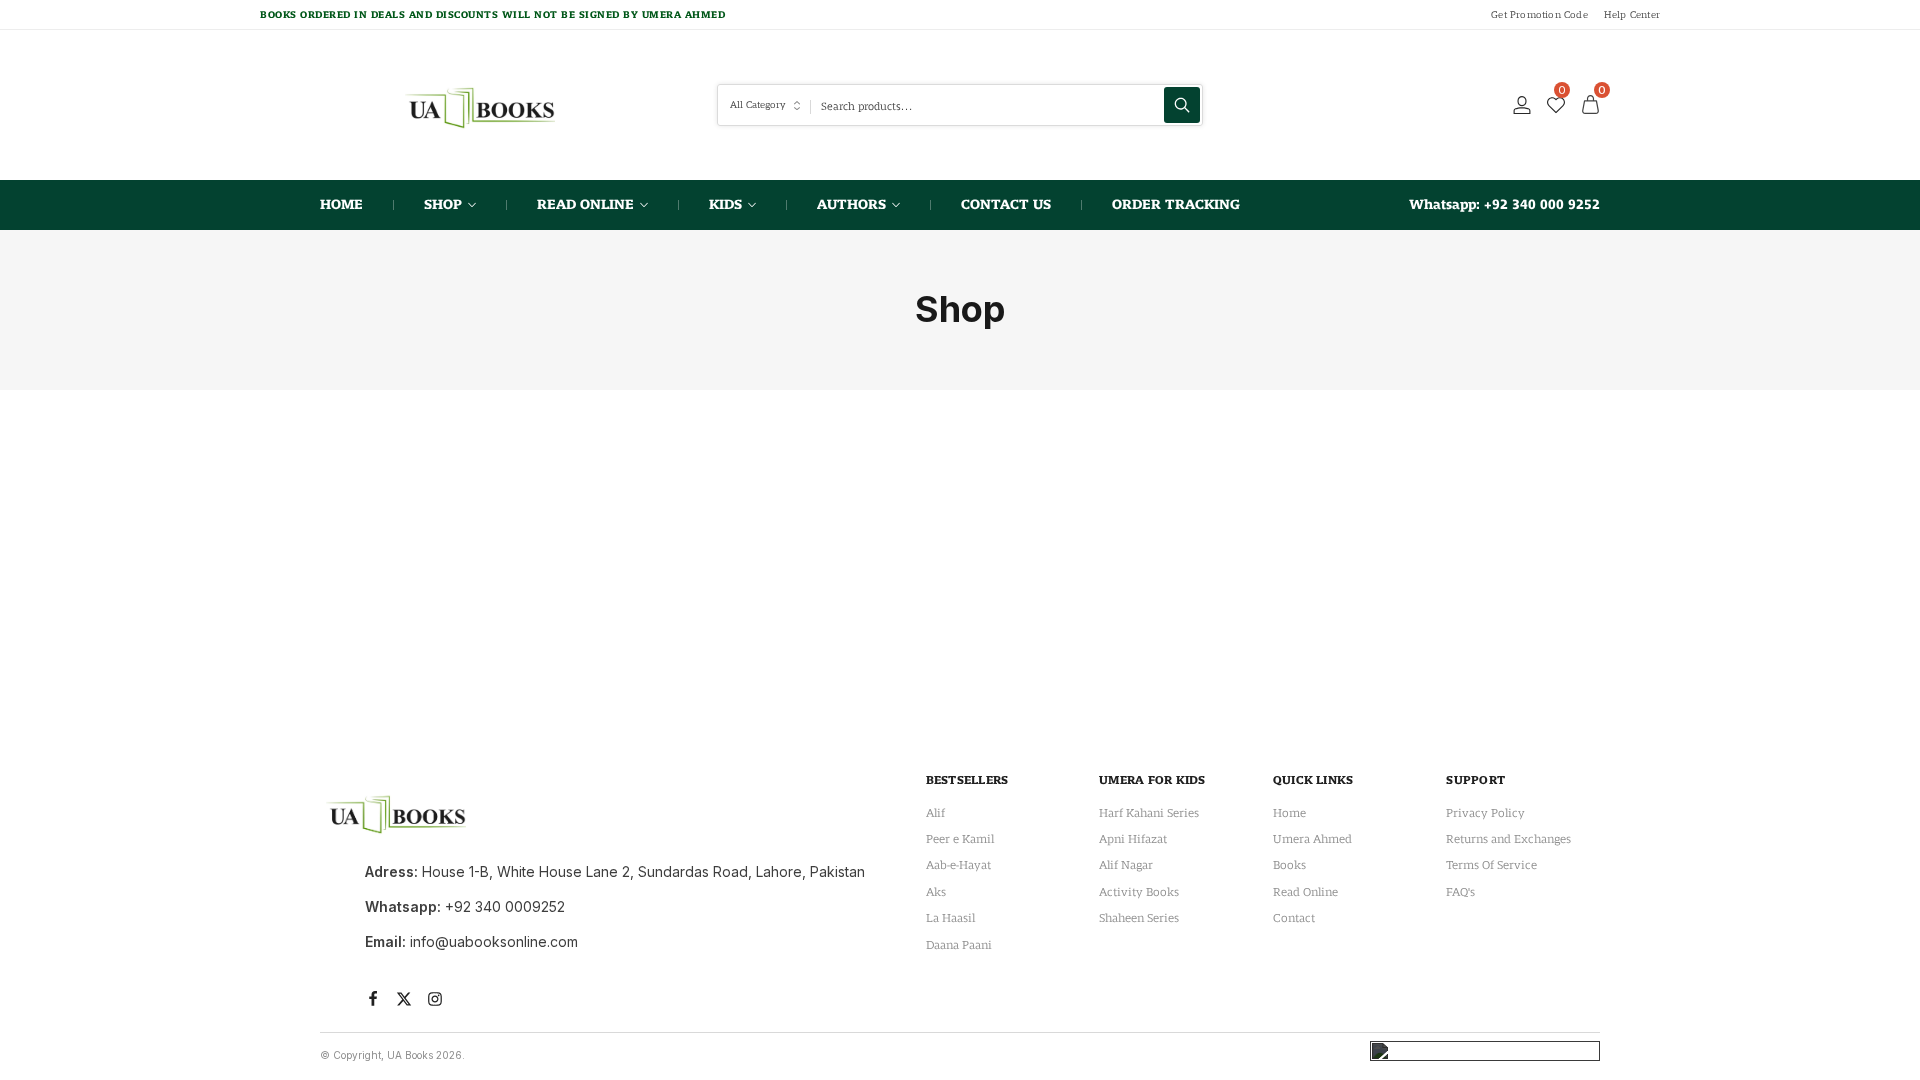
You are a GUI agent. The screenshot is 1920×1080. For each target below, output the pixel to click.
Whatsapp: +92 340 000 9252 (1504, 204)
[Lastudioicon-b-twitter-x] (404, 999)
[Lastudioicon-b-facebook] (373, 999)
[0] (1556, 105)
